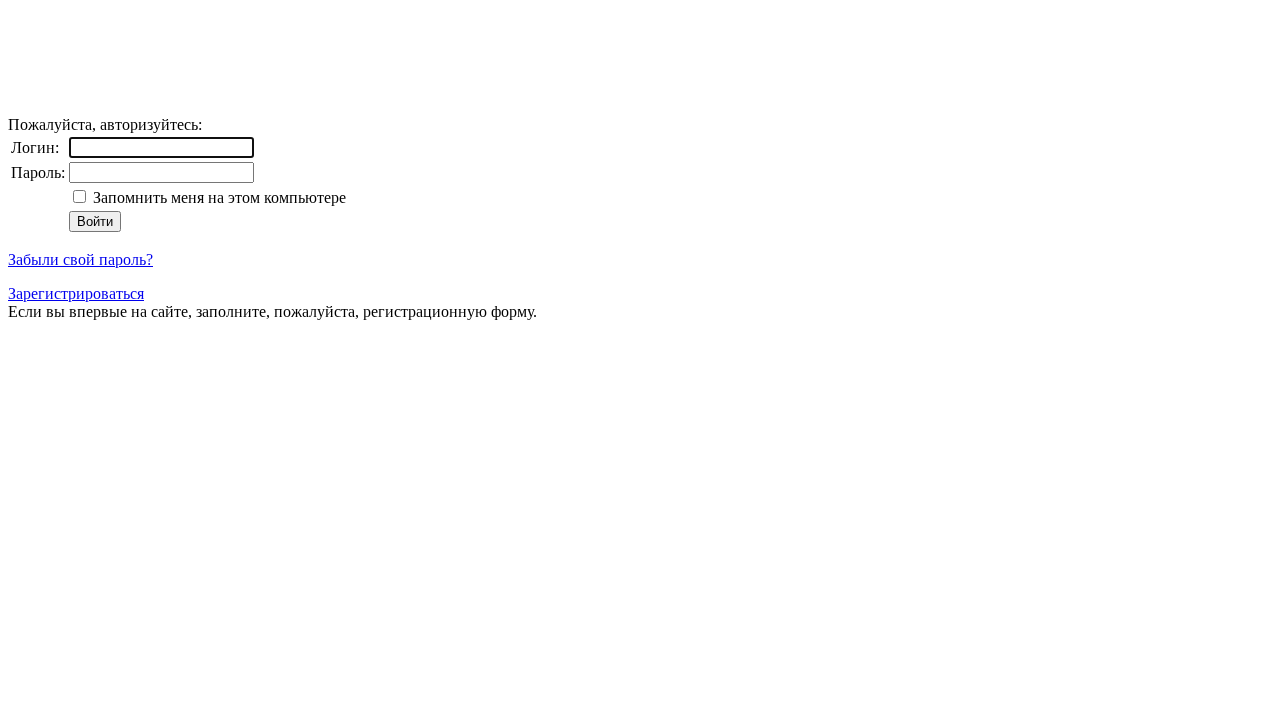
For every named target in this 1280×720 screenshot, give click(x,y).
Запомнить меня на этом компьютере (217, 197)
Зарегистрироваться (76, 293)
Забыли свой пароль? (80, 259)
